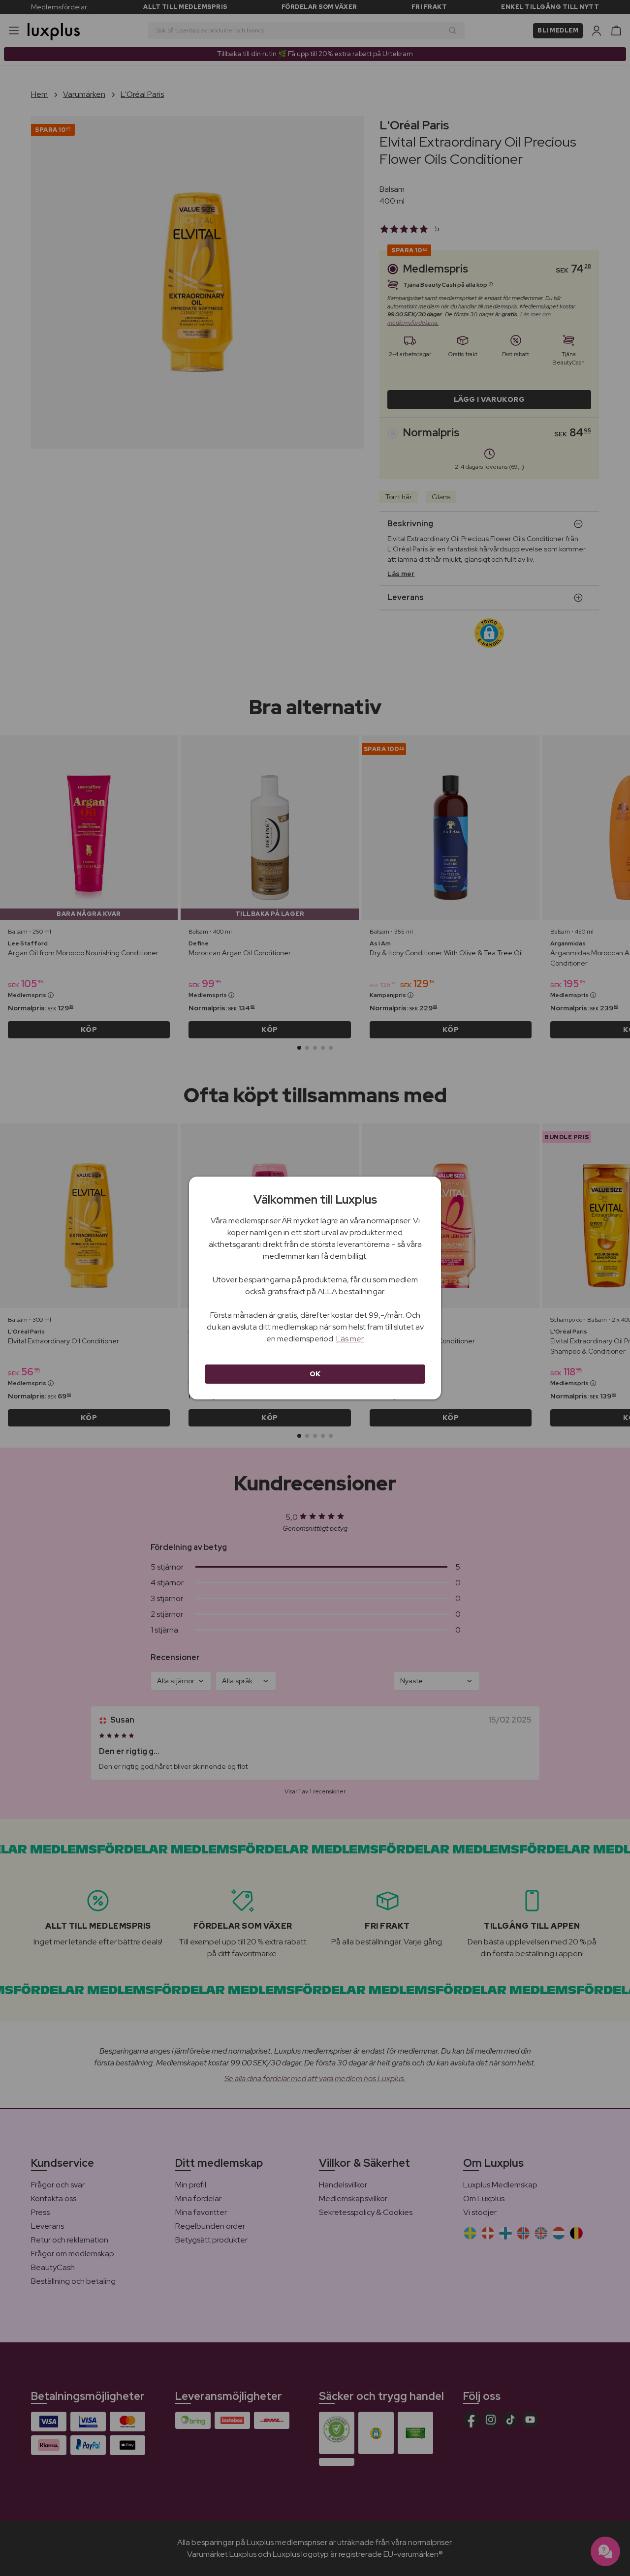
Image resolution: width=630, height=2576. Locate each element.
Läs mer (350, 1339)
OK (315, 1374)
